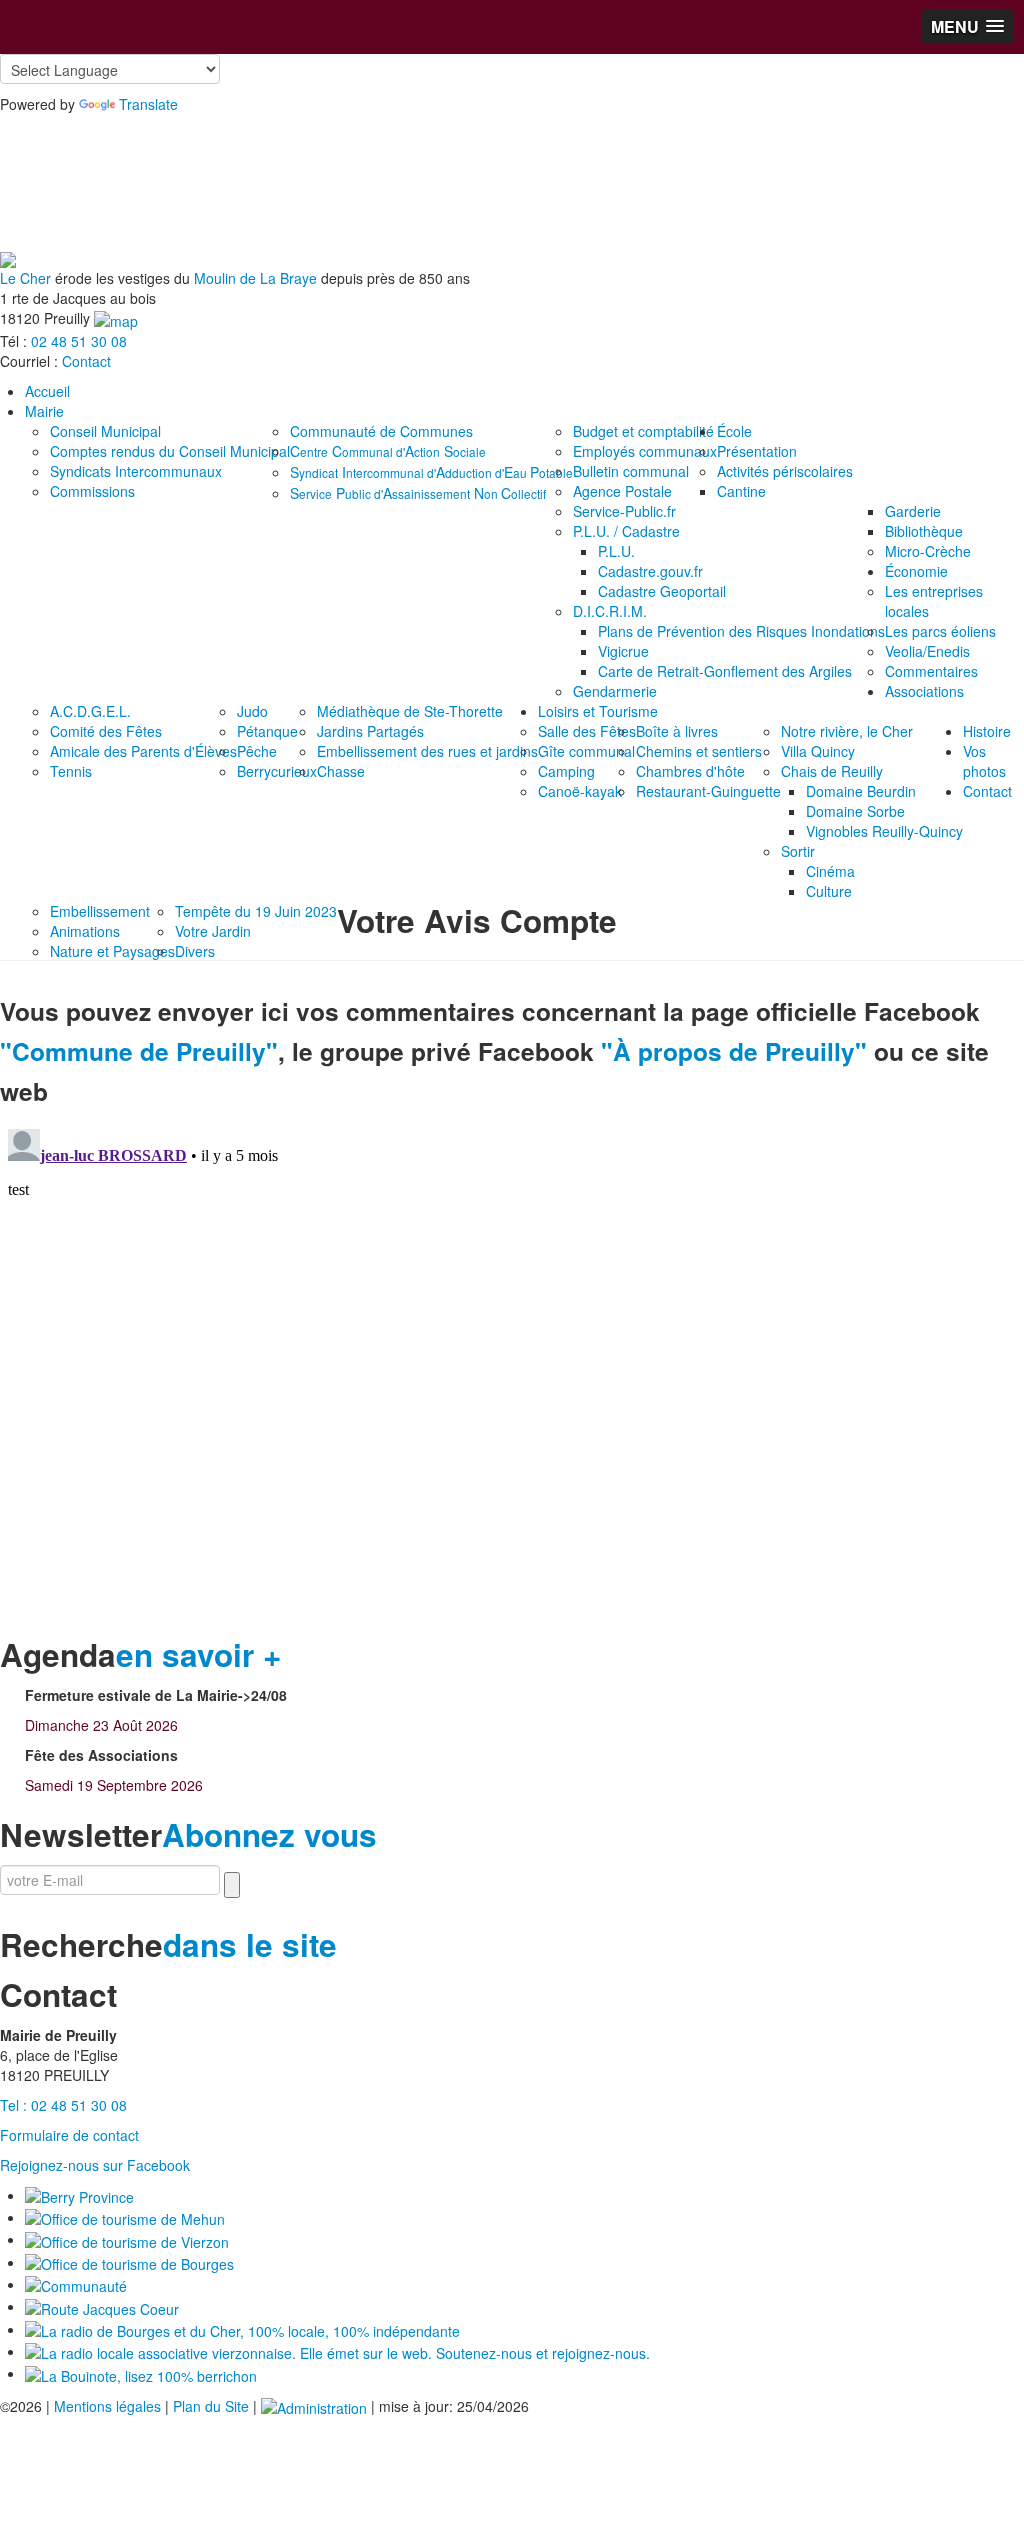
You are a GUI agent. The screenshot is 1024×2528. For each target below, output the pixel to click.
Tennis (71, 771)
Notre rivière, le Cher (847, 731)
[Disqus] (512, 1371)
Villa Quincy (818, 751)
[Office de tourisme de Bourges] (129, 2262)
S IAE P (431, 472)
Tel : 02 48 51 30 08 (63, 2105)
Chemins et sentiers (699, 751)
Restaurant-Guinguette (708, 791)
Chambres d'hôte (690, 771)
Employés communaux (645, 451)
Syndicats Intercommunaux (136, 471)
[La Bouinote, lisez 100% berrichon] (141, 2373)
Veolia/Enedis (927, 651)
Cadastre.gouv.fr (650, 571)
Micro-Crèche (928, 551)
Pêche (257, 751)
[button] (967, 26)
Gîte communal (586, 751)
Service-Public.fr (624, 511)
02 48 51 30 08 (79, 341)
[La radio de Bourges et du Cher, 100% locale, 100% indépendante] (242, 2329)
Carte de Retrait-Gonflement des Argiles (725, 671)
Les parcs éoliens (940, 631)
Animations (85, 931)
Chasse (341, 771)
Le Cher (25, 278)
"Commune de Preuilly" (139, 1051)
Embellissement (100, 911)
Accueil (47, 391)
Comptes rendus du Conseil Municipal (170, 451)
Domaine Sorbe (855, 811)
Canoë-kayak (580, 791)
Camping (566, 771)
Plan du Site (211, 2406)
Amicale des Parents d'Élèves (143, 751)
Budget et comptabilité (643, 431)
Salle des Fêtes (587, 731)
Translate (148, 104)
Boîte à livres (677, 731)
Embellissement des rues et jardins (427, 751)
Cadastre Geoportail (662, 591)
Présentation (757, 451)
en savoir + (198, 1654)
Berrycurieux (277, 771)
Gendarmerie (615, 691)
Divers (195, 951)
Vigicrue (623, 651)
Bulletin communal (631, 471)
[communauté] (76, 2284)
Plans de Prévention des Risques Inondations (741, 631)
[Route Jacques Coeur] (102, 2306)
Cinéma (830, 871)
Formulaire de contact (69, 2135)
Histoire (987, 731)
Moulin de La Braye (255, 278)
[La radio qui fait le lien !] (337, 2351)
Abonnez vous (269, 1834)
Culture (829, 891)
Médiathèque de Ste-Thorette (410, 711)
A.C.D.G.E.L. (90, 711)
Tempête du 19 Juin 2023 (256, 911)
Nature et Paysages (112, 951)
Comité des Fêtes (106, 731)
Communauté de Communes (381, 431)
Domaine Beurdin (861, 791)
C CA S (388, 451)
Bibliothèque (924, 531)
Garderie (913, 511)
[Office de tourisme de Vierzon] (127, 2239)
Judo (252, 711)
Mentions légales (107, 2406)
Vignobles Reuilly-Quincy (884, 831)
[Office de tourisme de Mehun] (125, 2217)
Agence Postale (622, 491)
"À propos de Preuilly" (734, 1051)
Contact (86, 361)
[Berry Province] (79, 2195)
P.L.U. (616, 551)
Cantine (741, 491)
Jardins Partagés (370, 731)
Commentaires (931, 671)
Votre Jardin (213, 931)
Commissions (92, 491)
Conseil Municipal (105, 431)
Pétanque (267, 731)
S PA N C (418, 493)
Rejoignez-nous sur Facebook (95, 2165)
